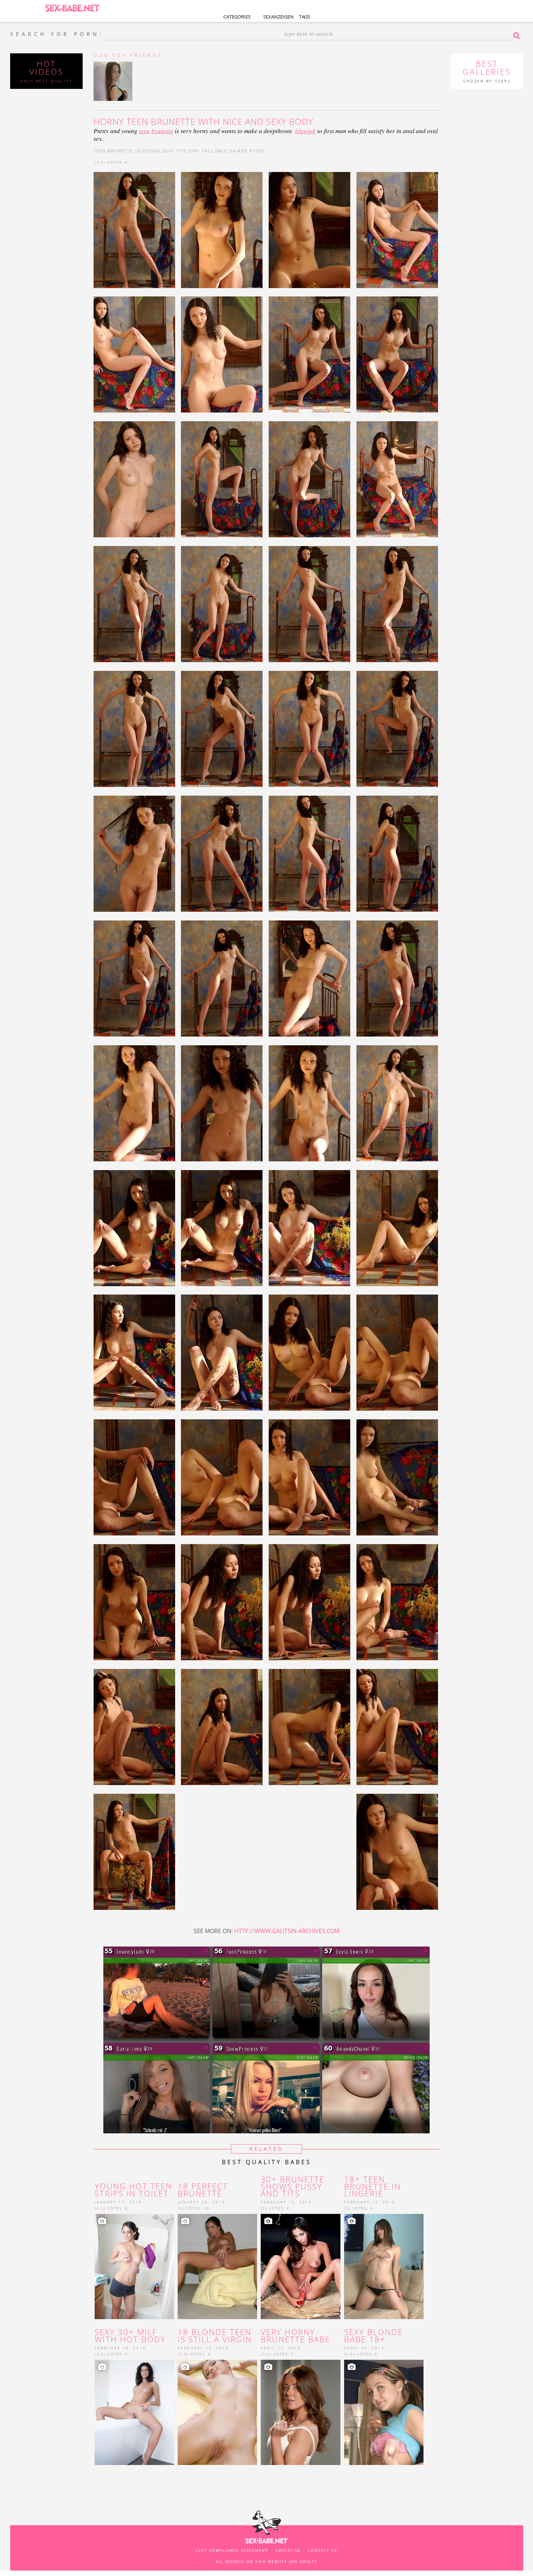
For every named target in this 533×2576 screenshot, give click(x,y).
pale (221, 151)
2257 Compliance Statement (232, 2550)
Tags (305, 17)
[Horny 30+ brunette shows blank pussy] (300, 2266)
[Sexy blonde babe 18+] (384, 2412)
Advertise (288, 2550)
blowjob (305, 131)
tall (208, 151)
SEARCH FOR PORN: (57, 34)
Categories (237, 17)
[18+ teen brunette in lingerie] (384, 2266)
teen (144, 131)
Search (518, 36)
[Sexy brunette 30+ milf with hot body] (134, 2412)
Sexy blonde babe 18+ (373, 2336)
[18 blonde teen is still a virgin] (217, 2412)
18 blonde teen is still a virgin (215, 2336)
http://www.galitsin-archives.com (287, 1931)
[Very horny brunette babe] (300, 2412)
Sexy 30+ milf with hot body (130, 2336)
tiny (194, 151)
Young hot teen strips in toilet (133, 2190)
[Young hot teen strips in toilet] (134, 2266)
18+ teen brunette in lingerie (373, 2187)
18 (138, 151)
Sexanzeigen (278, 17)
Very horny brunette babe (296, 2336)
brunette (162, 131)
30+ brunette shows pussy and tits (293, 2187)
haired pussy (247, 151)
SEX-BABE (73, 7)
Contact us (323, 2550)
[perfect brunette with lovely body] (217, 2266)
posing (152, 151)
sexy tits (175, 151)
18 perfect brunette (203, 2190)
